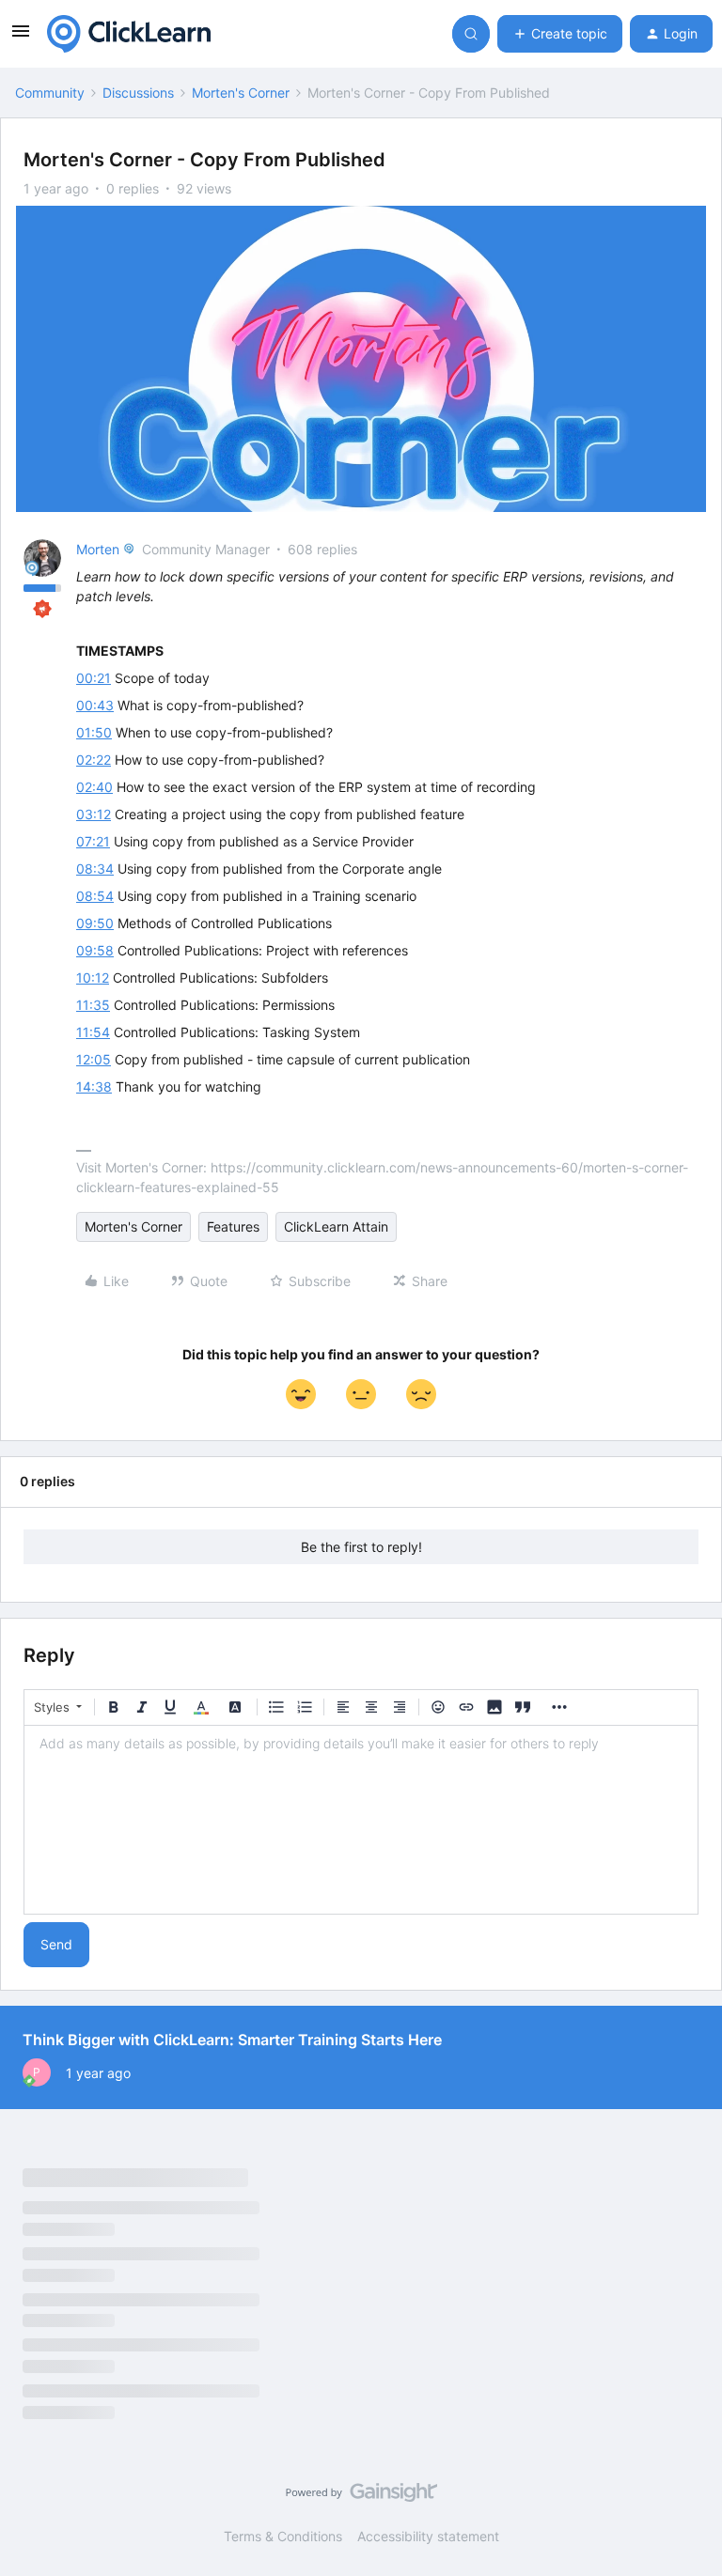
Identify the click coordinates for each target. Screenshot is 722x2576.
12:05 (94, 1059)
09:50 (95, 923)
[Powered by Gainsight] (361, 2497)
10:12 (93, 978)
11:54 (93, 1032)
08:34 (95, 869)
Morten (98, 549)
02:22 (94, 760)
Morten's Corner (241, 93)
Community (50, 93)
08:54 (95, 896)
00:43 (95, 705)
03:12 (94, 814)
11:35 (93, 1005)
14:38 (94, 1086)
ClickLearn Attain (336, 1226)
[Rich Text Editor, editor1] (361, 1820)
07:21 (93, 841)
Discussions (138, 93)
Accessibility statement (428, 2536)
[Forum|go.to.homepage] (129, 34)
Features (233, 1226)
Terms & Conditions (283, 2536)
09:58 (95, 950)
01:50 (94, 732)
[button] (21, 37)
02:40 (94, 787)
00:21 (94, 678)
